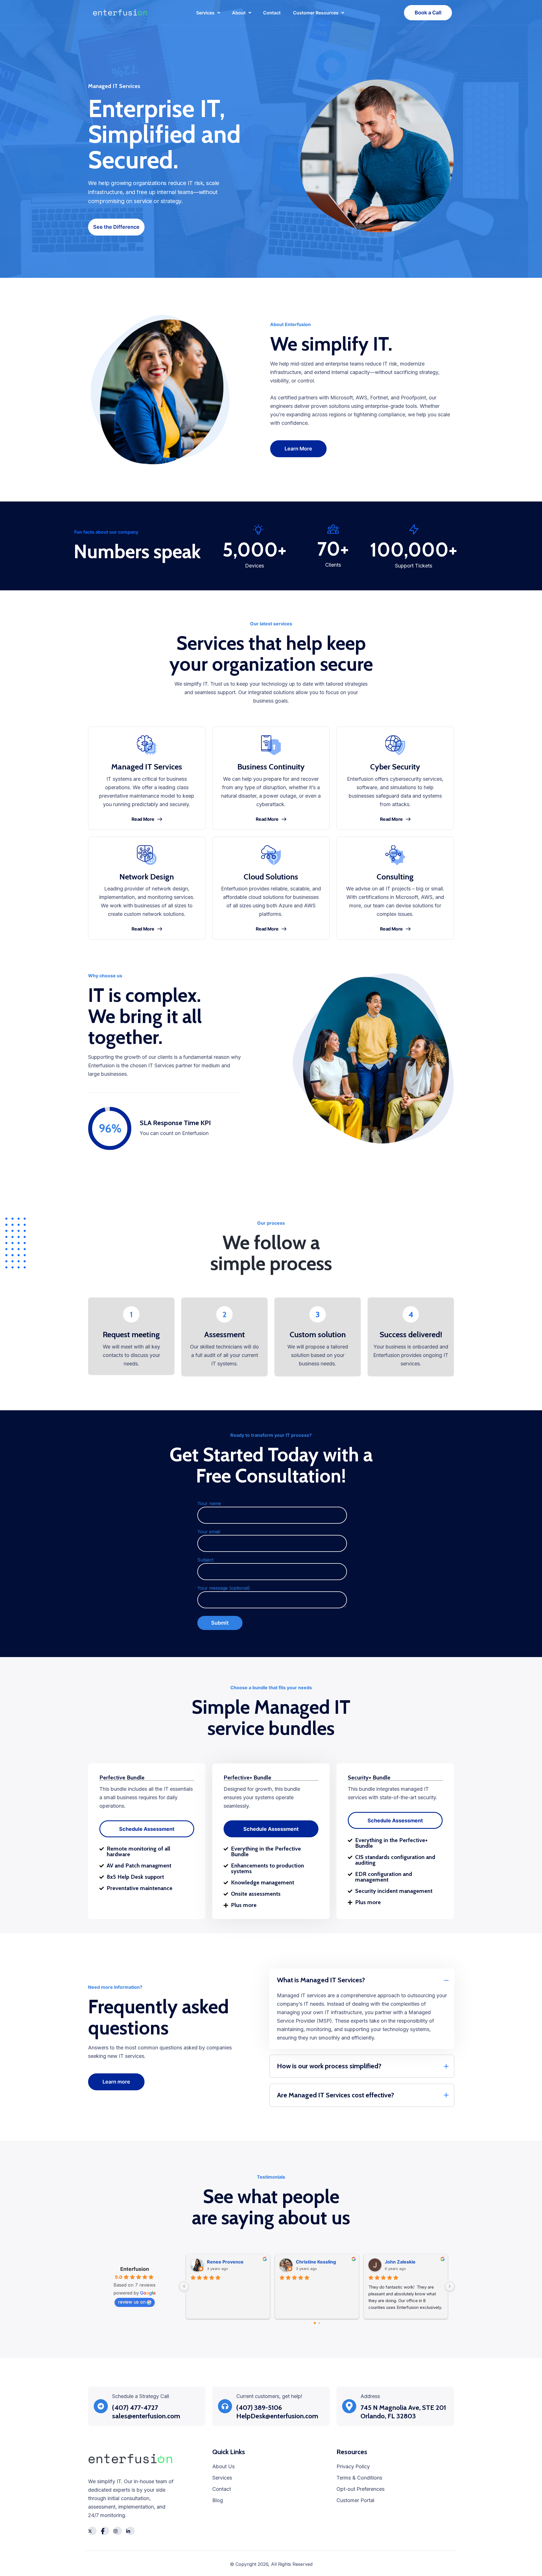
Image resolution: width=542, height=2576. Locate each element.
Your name (209, 1503)
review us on (132, 2302)
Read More (143, 819)
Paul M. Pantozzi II (404, 2262)
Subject (205, 1560)
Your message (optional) (224, 1588)
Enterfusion (135, 2269)
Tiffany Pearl (310, 2262)
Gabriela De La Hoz (228, 2262)
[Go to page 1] (319, 2323)
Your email (209, 1532)
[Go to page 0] (315, 2323)
